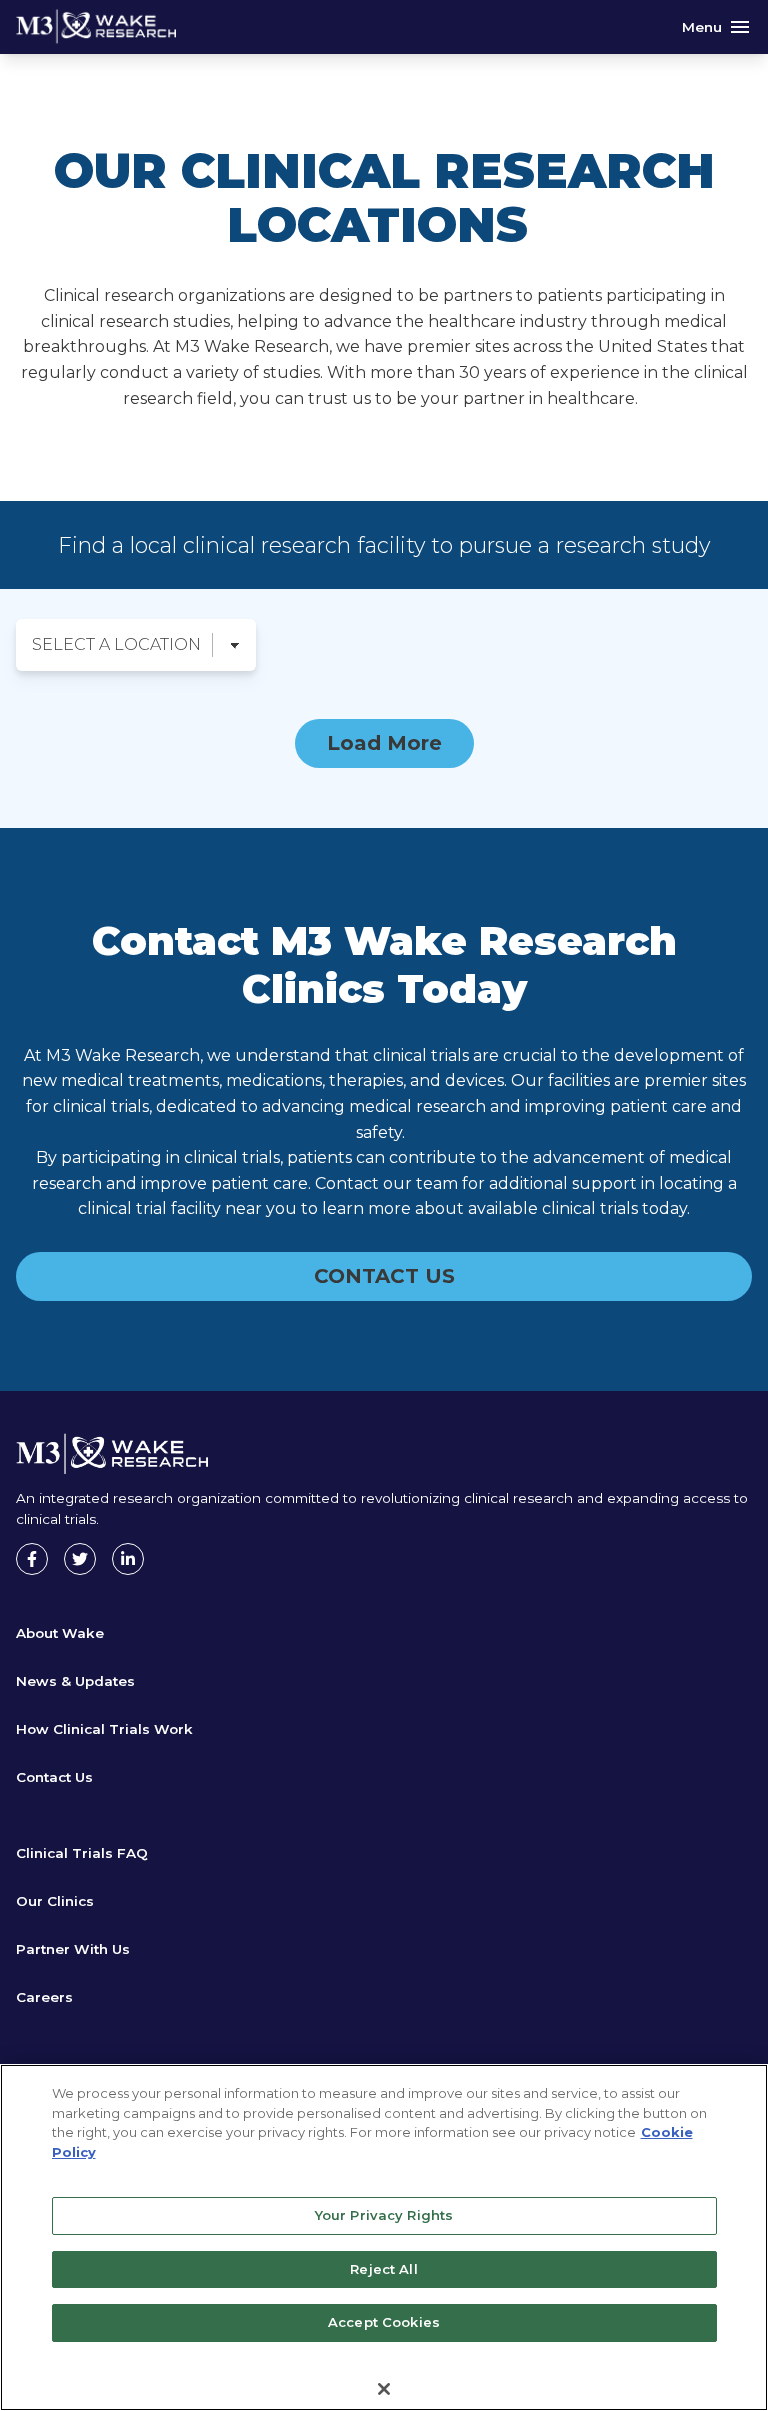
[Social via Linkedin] (128, 1559)
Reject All (383, 2269)
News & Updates (75, 1681)
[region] (384, 2237)
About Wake (60, 1633)
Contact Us (54, 1777)
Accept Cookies (384, 2322)
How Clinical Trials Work (104, 1729)
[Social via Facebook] (32, 1559)
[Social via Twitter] (80, 1559)
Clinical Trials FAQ (82, 1853)
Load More (384, 743)
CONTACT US (384, 1276)
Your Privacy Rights (384, 2215)
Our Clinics (55, 1901)
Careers (44, 1997)
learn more (364, 1208)
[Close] (384, 2389)
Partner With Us (73, 1949)
